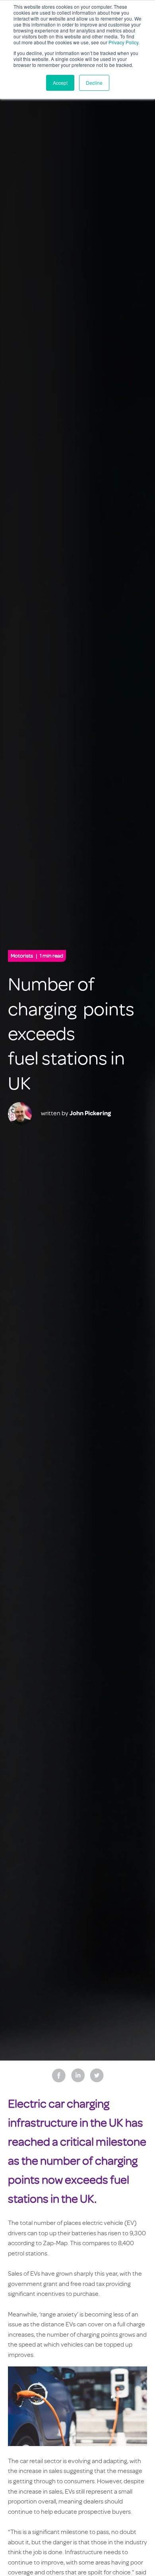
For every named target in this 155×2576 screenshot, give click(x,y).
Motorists (37, 956)
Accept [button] (60, 83)
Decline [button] (94, 83)
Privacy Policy (123, 42)
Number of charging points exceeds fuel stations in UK (71, 1034)
